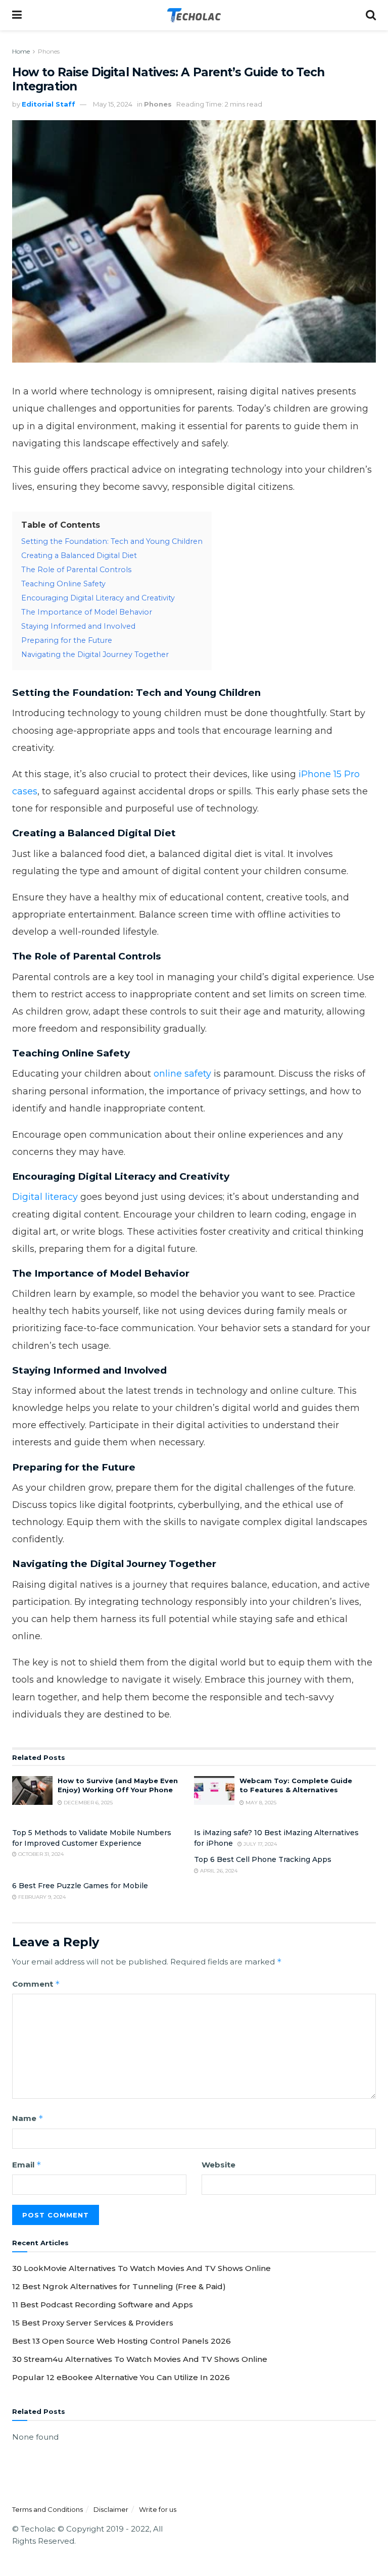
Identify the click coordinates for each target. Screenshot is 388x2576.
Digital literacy (45, 1197)
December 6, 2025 (87, 1803)
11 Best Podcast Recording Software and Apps (103, 2305)
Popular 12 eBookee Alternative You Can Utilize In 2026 (121, 2377)
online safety (182, 1074)
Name (28, 2118)
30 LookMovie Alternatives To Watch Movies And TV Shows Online (141, 2268)
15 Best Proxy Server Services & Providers (93, 2323)
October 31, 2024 (40, 1854)
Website (219, 2165)
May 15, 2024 (113, 104)
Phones (49, 51)
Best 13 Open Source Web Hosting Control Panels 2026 (122, 2341)
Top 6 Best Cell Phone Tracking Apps (263, 1859)
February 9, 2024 (41, 1897)
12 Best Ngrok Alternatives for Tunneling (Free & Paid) (119, 2286)
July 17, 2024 (259, 1844)
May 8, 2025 (260, 1803)
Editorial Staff (48, 104)
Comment (36, 1984)
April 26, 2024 (218, 1871)
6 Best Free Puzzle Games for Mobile (80, 1886)
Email (27, 2165)
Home (21, 51)
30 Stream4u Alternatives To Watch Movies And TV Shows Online (140, 2359)
